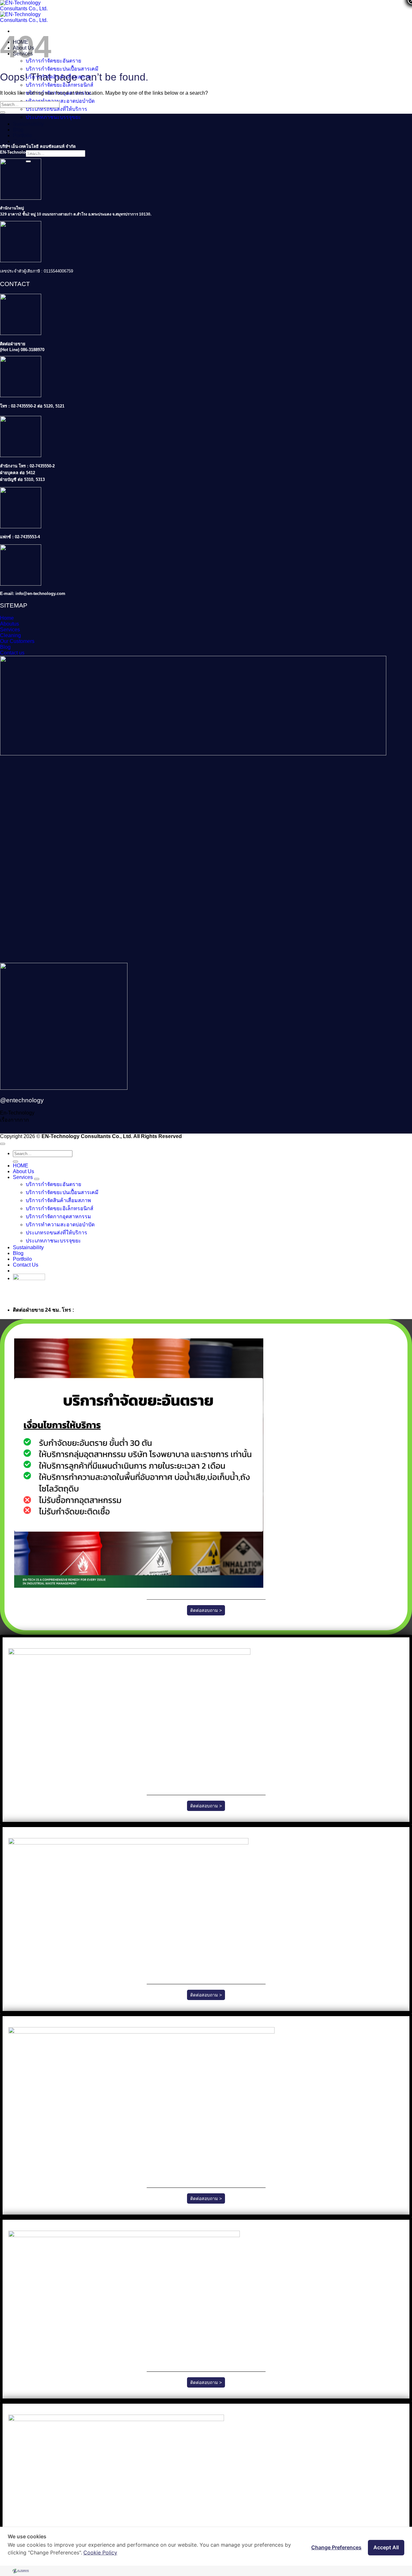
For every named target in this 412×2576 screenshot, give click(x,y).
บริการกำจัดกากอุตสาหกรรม (58, 1216)
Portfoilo (22, 135)
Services (23, 1177)
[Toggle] (37, 1179)
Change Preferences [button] (336, 2547)
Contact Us (26, 141)
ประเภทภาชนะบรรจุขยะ (53, 117)
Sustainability (28, 124)
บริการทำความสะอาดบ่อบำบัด (60, 101)
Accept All (386, 2547)
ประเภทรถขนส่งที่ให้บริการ (56, 109)
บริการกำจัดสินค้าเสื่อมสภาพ (58, 1200)
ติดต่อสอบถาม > (206, 1610)
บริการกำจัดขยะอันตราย (53, 61)
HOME (21, 1166)
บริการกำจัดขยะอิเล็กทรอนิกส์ (60, 85)
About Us (23, 1171)
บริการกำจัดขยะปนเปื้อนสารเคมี (62, 69)
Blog (18, 130)
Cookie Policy (100, 2552)
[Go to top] (3, 1144)
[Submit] (3, 112)
